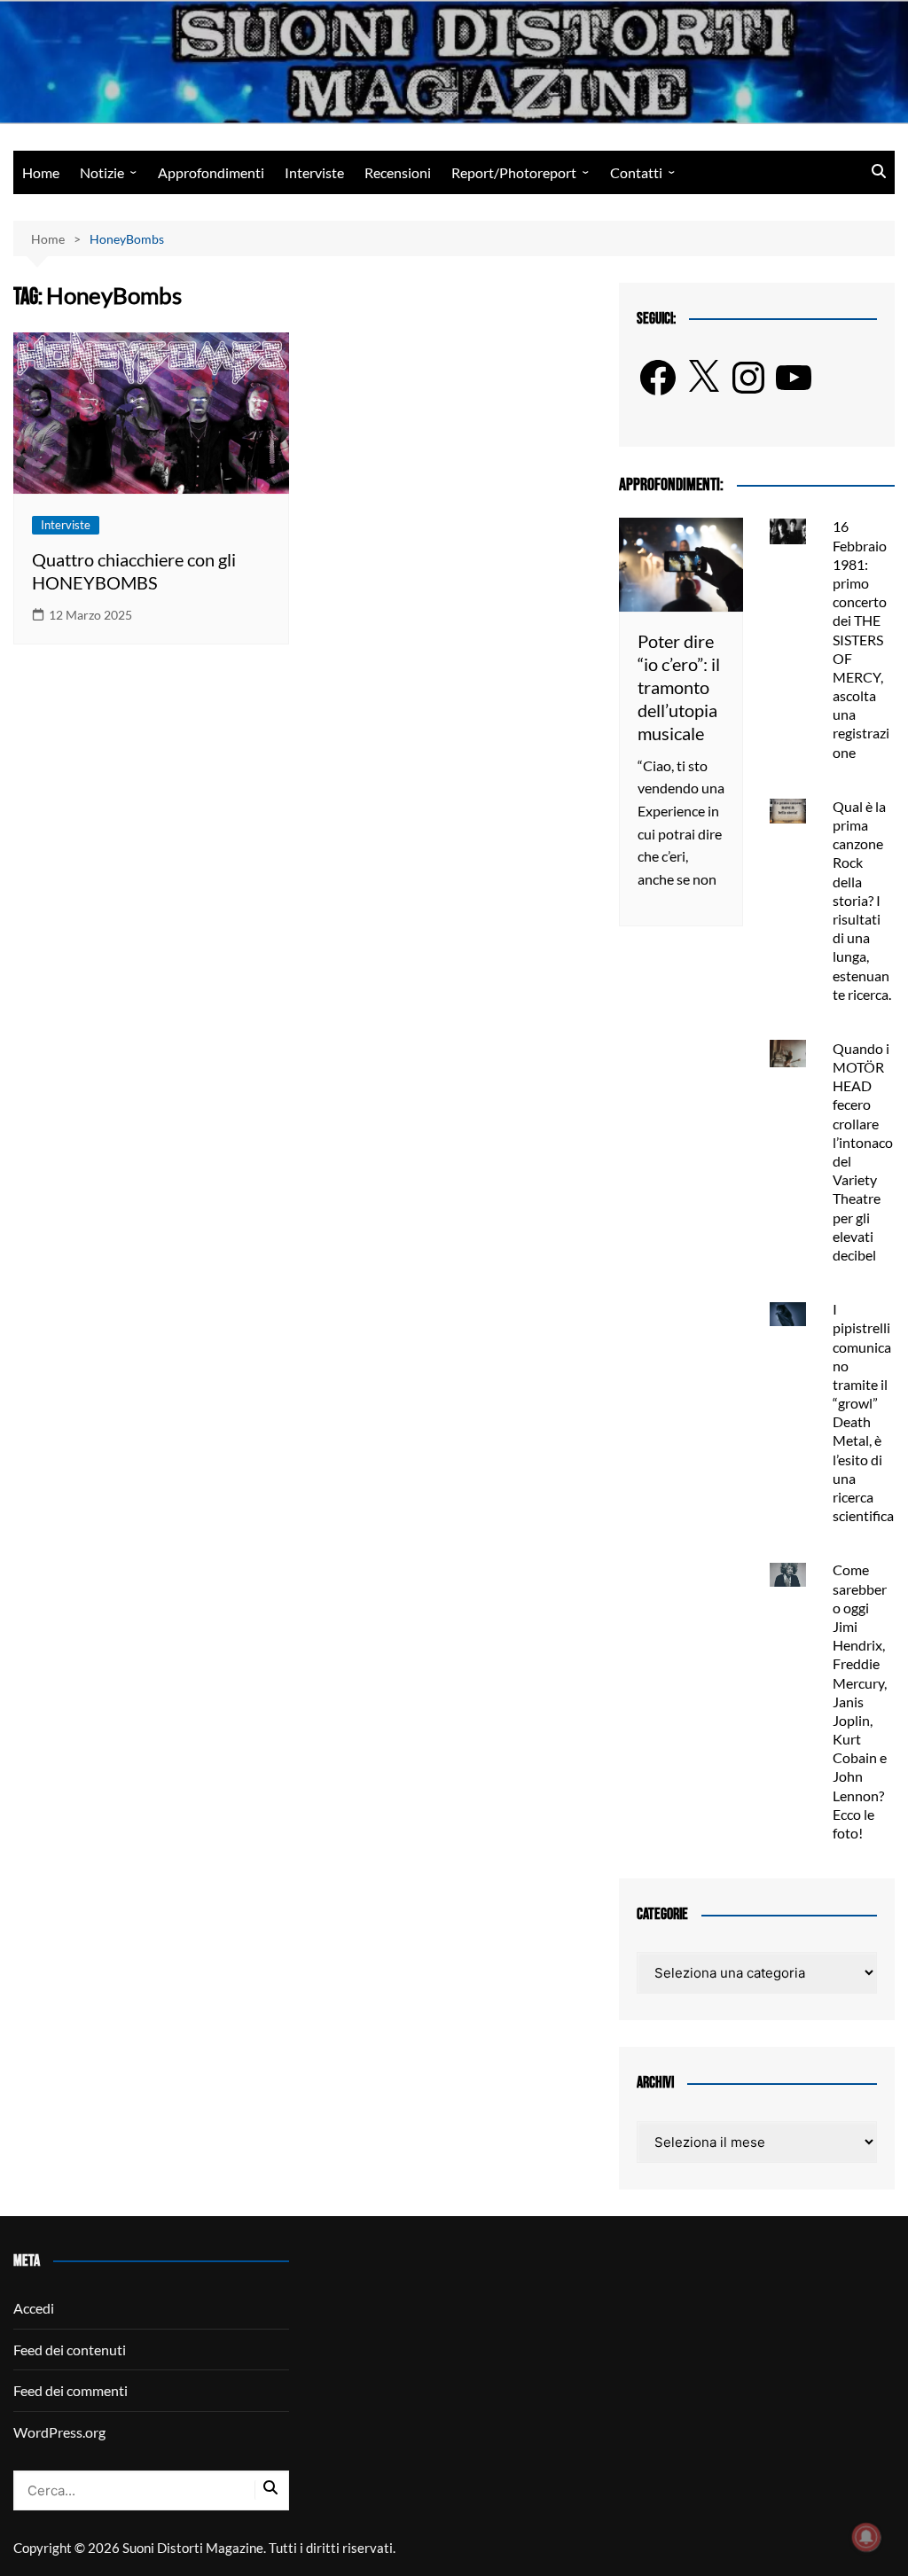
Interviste (314, 172)
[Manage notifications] (866, 2537)
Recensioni (398, 172)
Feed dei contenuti (70, 2350)
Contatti (636, 172)
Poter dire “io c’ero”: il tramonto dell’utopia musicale (679, 687)
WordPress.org (59, 2432)
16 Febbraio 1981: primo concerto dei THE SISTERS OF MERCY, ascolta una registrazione (861, 639)
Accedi (34, 2308)
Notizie (102, 172)
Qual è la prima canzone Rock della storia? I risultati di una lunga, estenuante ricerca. (862, 900)
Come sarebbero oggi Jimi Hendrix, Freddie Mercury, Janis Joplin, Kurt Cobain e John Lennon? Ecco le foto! (860, 1701)
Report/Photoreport (514, 172)
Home (41, 172)
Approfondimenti (211, 172)
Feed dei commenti (70, 2390)
